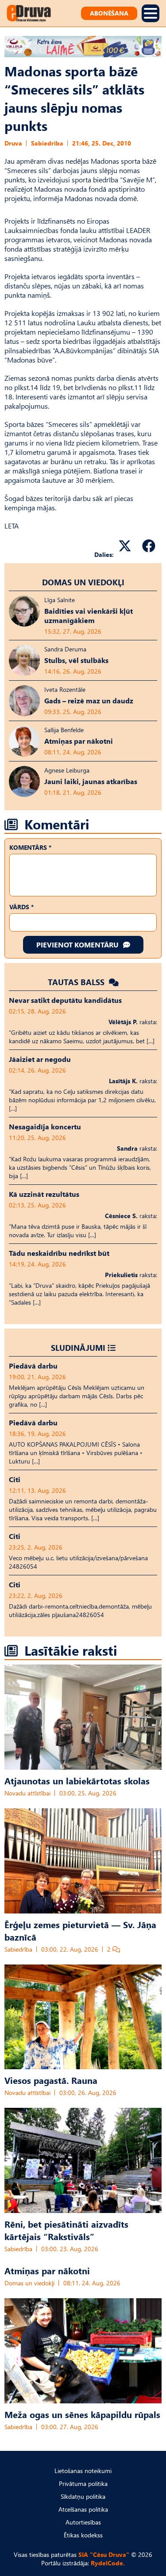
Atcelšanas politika (83, 2509)
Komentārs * (30, 847)
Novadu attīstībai (27, 1793)
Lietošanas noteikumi (83, 2471)
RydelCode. (108, 2563)
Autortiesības (83, 2522)
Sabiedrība (47, 143)
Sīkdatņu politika (83, 2496)
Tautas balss (77, 982)
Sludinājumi (78, 1347)
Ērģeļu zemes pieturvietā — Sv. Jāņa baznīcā (80, 1930)
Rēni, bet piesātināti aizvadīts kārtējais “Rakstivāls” (66, 2230)
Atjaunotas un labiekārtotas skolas (77, 1780)
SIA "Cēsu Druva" (104, 2554)
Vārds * (21, 907)
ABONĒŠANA (109, 13)
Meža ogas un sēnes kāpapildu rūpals (82, 2414)
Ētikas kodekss (83, 2535)
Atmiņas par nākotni (47, 2270)
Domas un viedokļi (83, 582)
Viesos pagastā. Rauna (51, 2080)
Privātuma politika (83, 2483)
